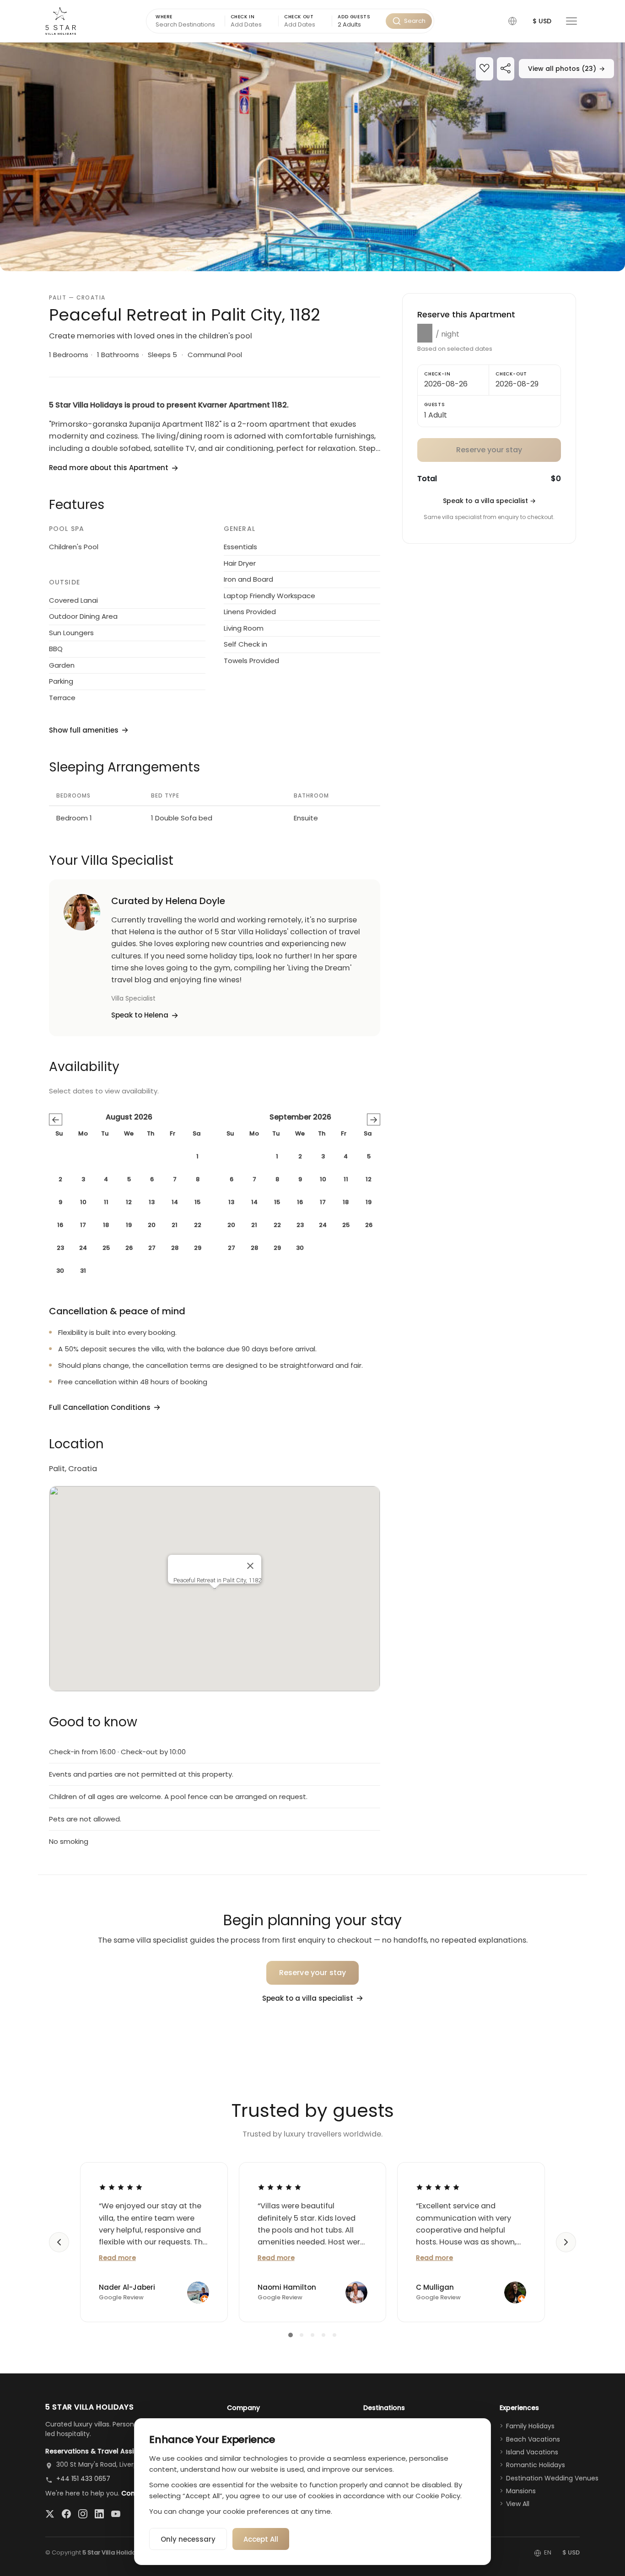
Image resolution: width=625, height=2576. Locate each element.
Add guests (354, 17)
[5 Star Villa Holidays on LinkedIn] (99, 2514)
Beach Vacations (533, 2439)
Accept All (261, 2539)
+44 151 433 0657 (83, 2479)
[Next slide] (566, 2242)
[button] (512, 21)
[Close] (250, 1566)
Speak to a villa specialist (489, 501)
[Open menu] (571, 21)
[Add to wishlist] (485, 69)
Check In (243, 17)
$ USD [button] (542, 21)
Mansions (521, 2491)
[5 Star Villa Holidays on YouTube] (116, 2514)
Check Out (299, 17)
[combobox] (359, 25)
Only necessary (188, 2539)
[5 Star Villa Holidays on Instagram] (83, 2514)
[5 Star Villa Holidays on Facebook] (66, 2514)
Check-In (437, 374)
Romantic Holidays (536, 2465)
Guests (435, 404)
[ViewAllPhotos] (312, 157)
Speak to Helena (140, 1015)
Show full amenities (84, 730)
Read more (117, 2258)
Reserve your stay (313, 1973)
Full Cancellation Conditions (100, 1407)
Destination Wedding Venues (552, 2478)
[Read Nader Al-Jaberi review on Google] (121, 2187)
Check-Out (511, 374)
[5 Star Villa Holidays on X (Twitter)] (50, 2514)
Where (164, 17)
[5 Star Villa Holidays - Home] (61, 21)
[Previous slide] (59, 2242)
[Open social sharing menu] (506, 69)
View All (518, 2504)
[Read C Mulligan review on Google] (438, 2187)
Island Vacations (532, 2452)
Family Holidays (530, 2426)
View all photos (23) (566, 69)
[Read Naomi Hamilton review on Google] (280, 2187)
